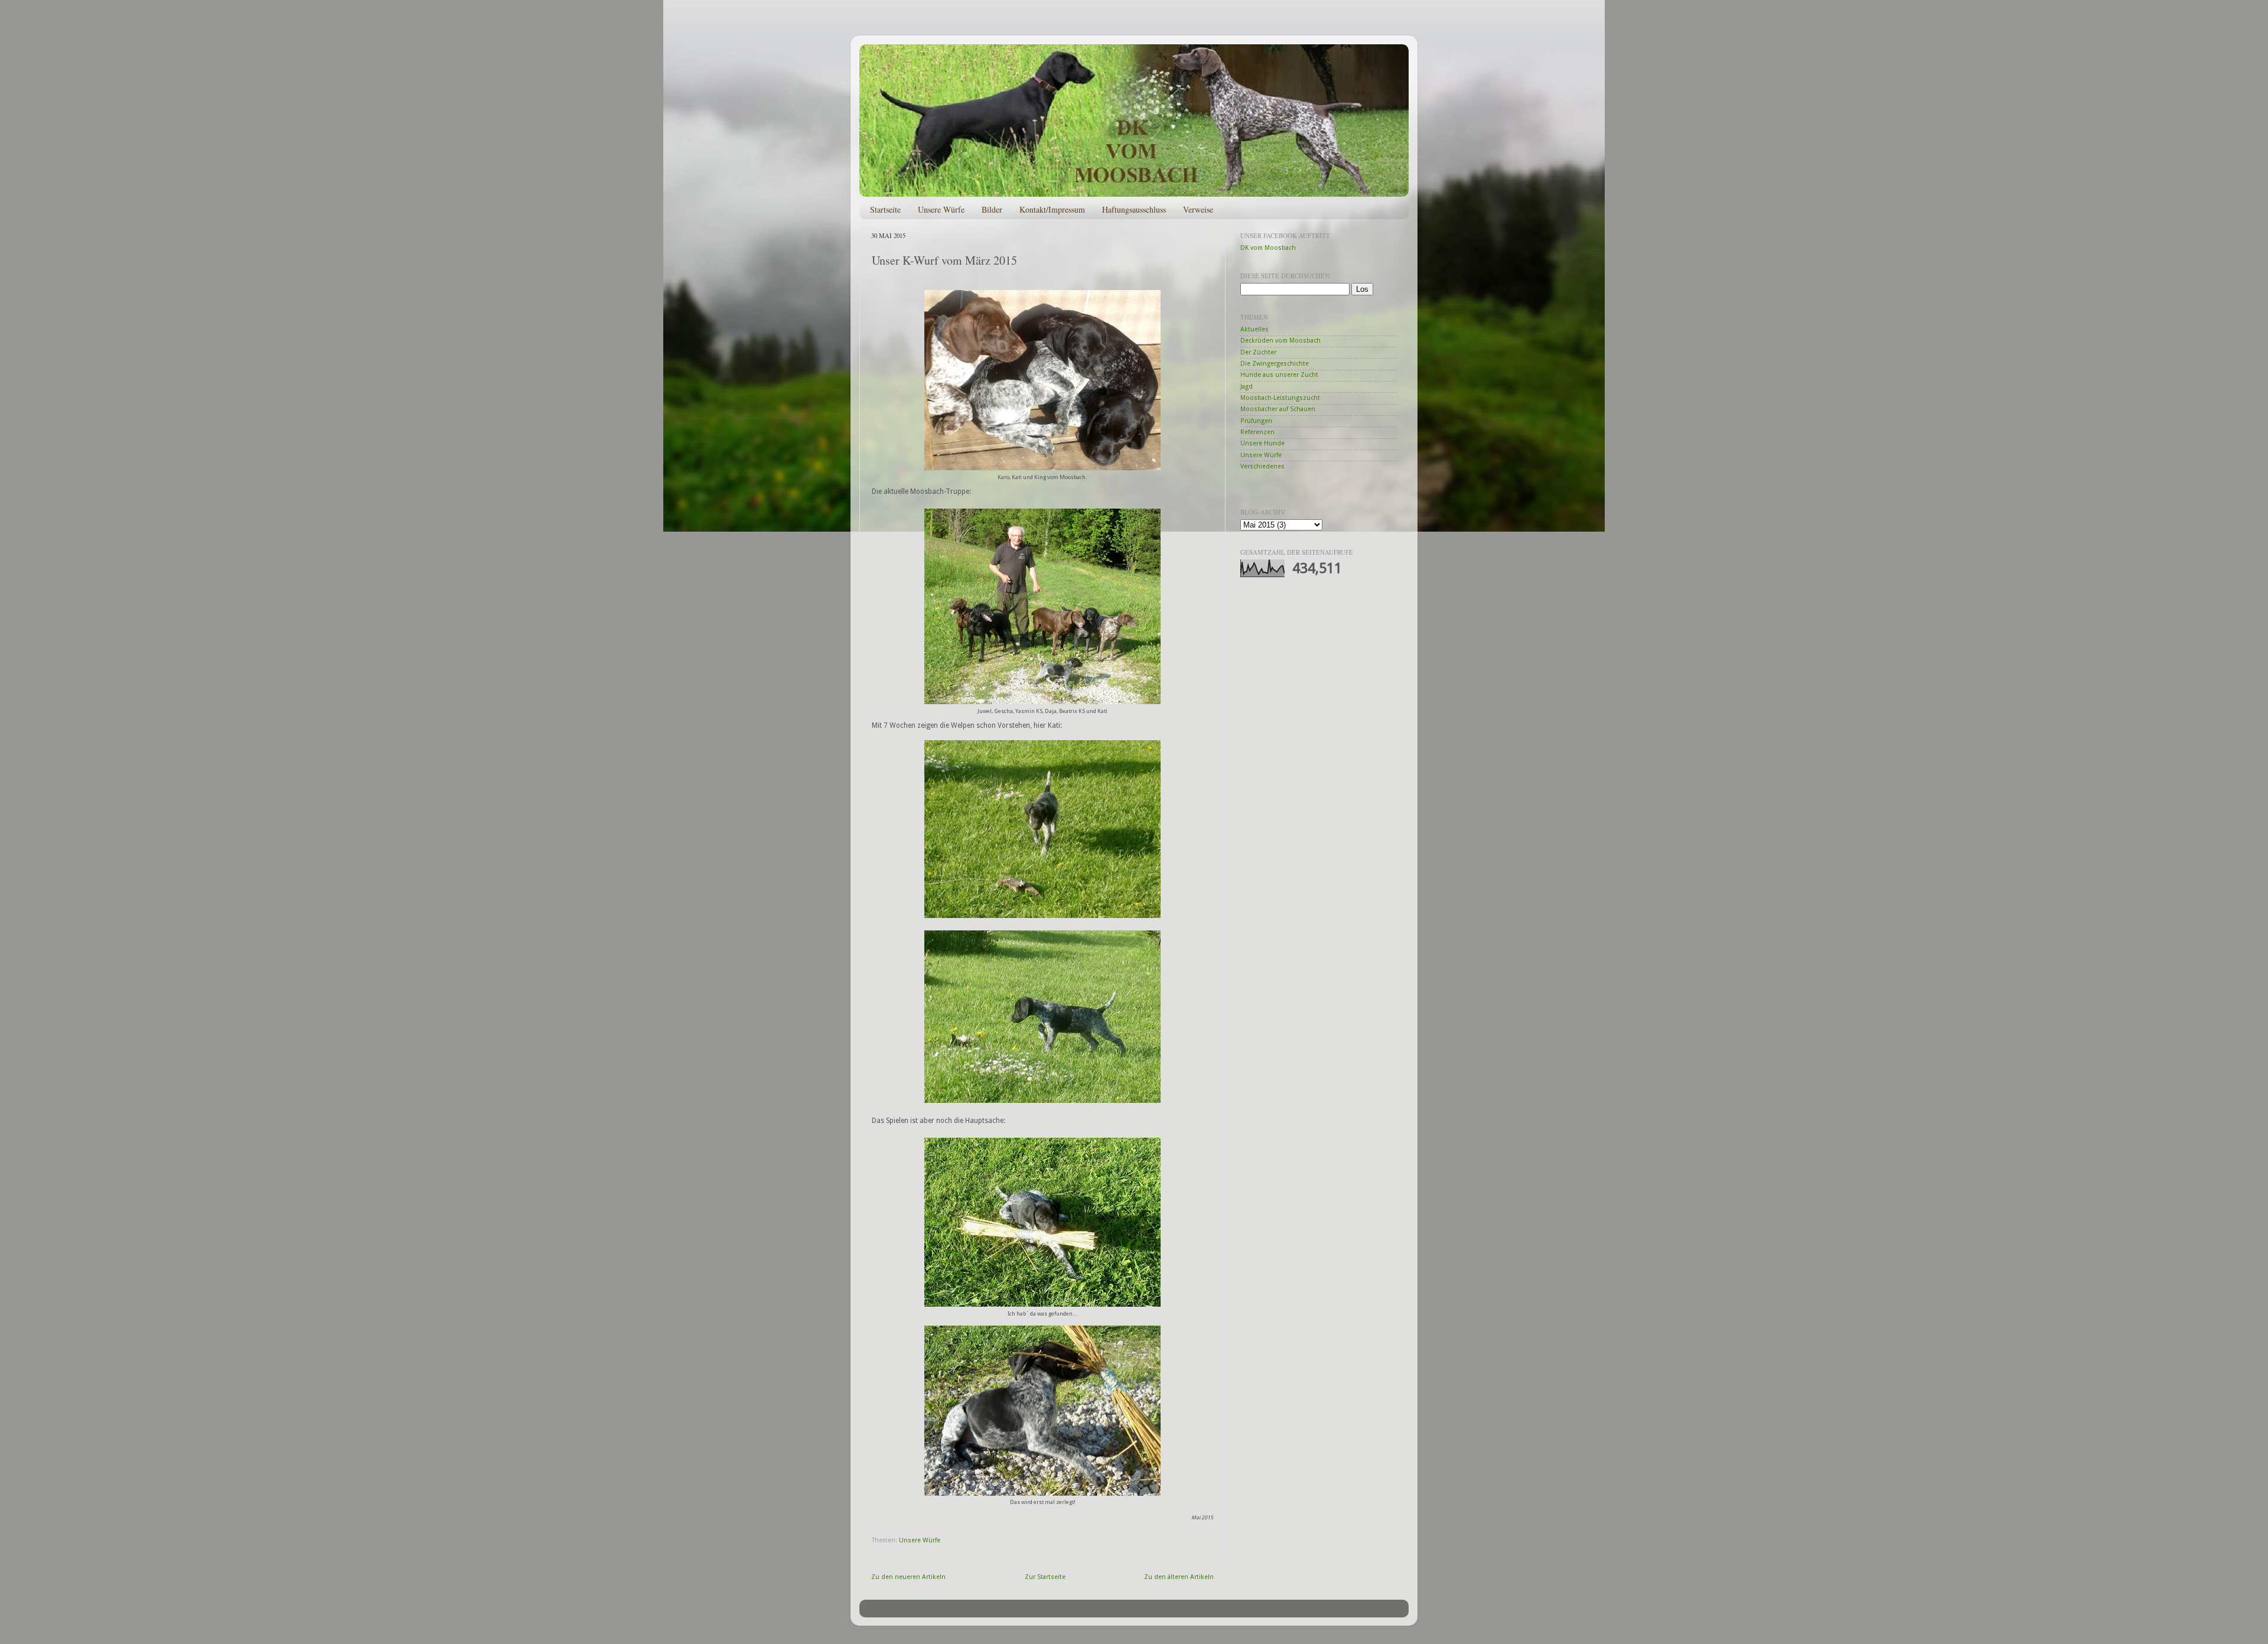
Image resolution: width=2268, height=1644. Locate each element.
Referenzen (1257, 432)
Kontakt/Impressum (1052, 209)
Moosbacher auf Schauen (1278, 409)
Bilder (992, 209)
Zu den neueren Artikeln (908, 1577)
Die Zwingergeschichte (1275, 364)
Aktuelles (1254, 329)
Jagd (1247, 387)
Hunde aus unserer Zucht (1279, 375)
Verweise (1198, 209)
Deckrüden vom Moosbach (1280, 341)
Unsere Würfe (941, 209)
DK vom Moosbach (1268, 248)
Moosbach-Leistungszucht (1280, 398)
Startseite (885, 209)
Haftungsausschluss (1134, 209)
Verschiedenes (1262, 466)
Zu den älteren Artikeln (1179, 1577)
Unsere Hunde (1262, 443)
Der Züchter (1258, 352)
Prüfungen (1256, 421)
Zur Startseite (1045, 1577)
